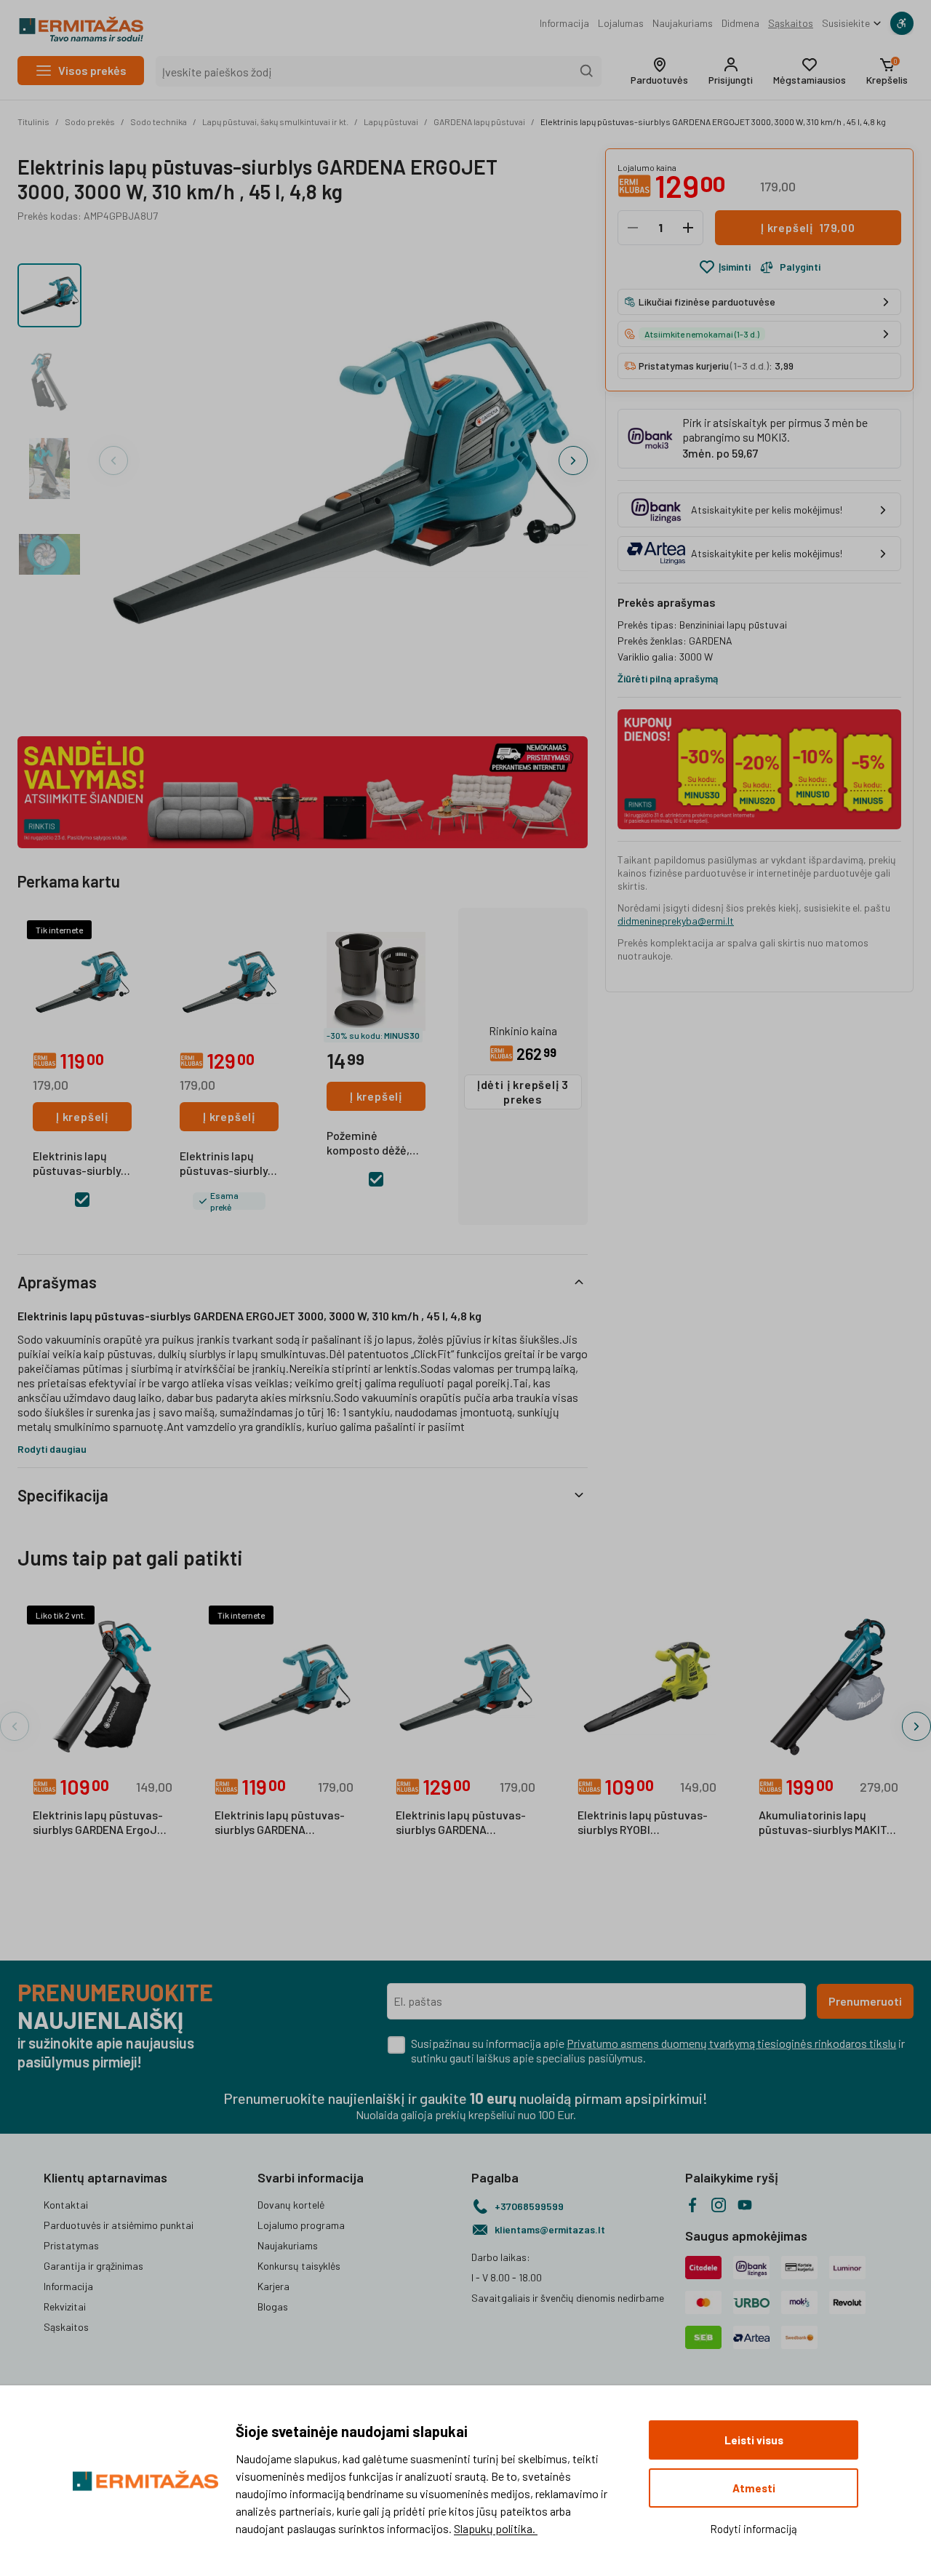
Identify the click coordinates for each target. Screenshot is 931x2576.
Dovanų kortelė (291, 2205)
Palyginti (800, 267)
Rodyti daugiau (52, 1449)
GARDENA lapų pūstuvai (479, 121)
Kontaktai (66, 2205)
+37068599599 (529, 2206)
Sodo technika (159, 121)
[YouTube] (745, 2205)
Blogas (273, 2306)
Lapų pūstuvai (391, 121)
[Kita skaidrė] (573, 460)
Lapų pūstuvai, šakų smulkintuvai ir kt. (275, 121)
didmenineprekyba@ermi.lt (676, 921)
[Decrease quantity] (633, 228)
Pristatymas (71, 2245)
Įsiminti (735, 267)
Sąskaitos (791, 23)
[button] (659, 71)
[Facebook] (692, 2205)
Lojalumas (621, 23)
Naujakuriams (683, 23)
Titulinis (33, 121)
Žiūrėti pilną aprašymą (668, 678)
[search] (587, 71)
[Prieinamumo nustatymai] (902, 23)
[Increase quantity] (688, 228)
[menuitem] (564, 23)
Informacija (564, 23)
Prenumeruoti (865, 2001)
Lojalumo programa (301, 2225)
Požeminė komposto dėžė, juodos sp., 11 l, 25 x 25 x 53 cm (375, 1144)
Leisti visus (754, 2440)
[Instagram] (719, 2205)
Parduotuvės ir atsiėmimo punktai (119, 2225)
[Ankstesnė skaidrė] (113, 460)
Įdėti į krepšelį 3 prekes (523, 1092)
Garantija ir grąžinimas (93, 2266)
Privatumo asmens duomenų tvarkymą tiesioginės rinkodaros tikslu (731, 2043)
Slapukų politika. (496, 2528)
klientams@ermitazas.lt (550, 2229)
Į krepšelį (82, 1116)
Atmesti (754, 2488)
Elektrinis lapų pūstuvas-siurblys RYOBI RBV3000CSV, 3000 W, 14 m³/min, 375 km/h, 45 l (643, 1823)
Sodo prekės (90, 121)
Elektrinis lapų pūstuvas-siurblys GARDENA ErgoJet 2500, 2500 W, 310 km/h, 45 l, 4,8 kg (101, 1823)
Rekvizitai (65, 2306)
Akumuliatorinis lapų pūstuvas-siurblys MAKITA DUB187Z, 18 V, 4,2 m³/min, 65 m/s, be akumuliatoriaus (826, 1823)
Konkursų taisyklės (299, 2266)
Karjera (273, 2286)
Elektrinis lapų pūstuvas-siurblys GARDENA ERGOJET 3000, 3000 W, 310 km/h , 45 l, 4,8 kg (713, 121)
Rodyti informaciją (754, 2529)
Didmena (740, 23)
